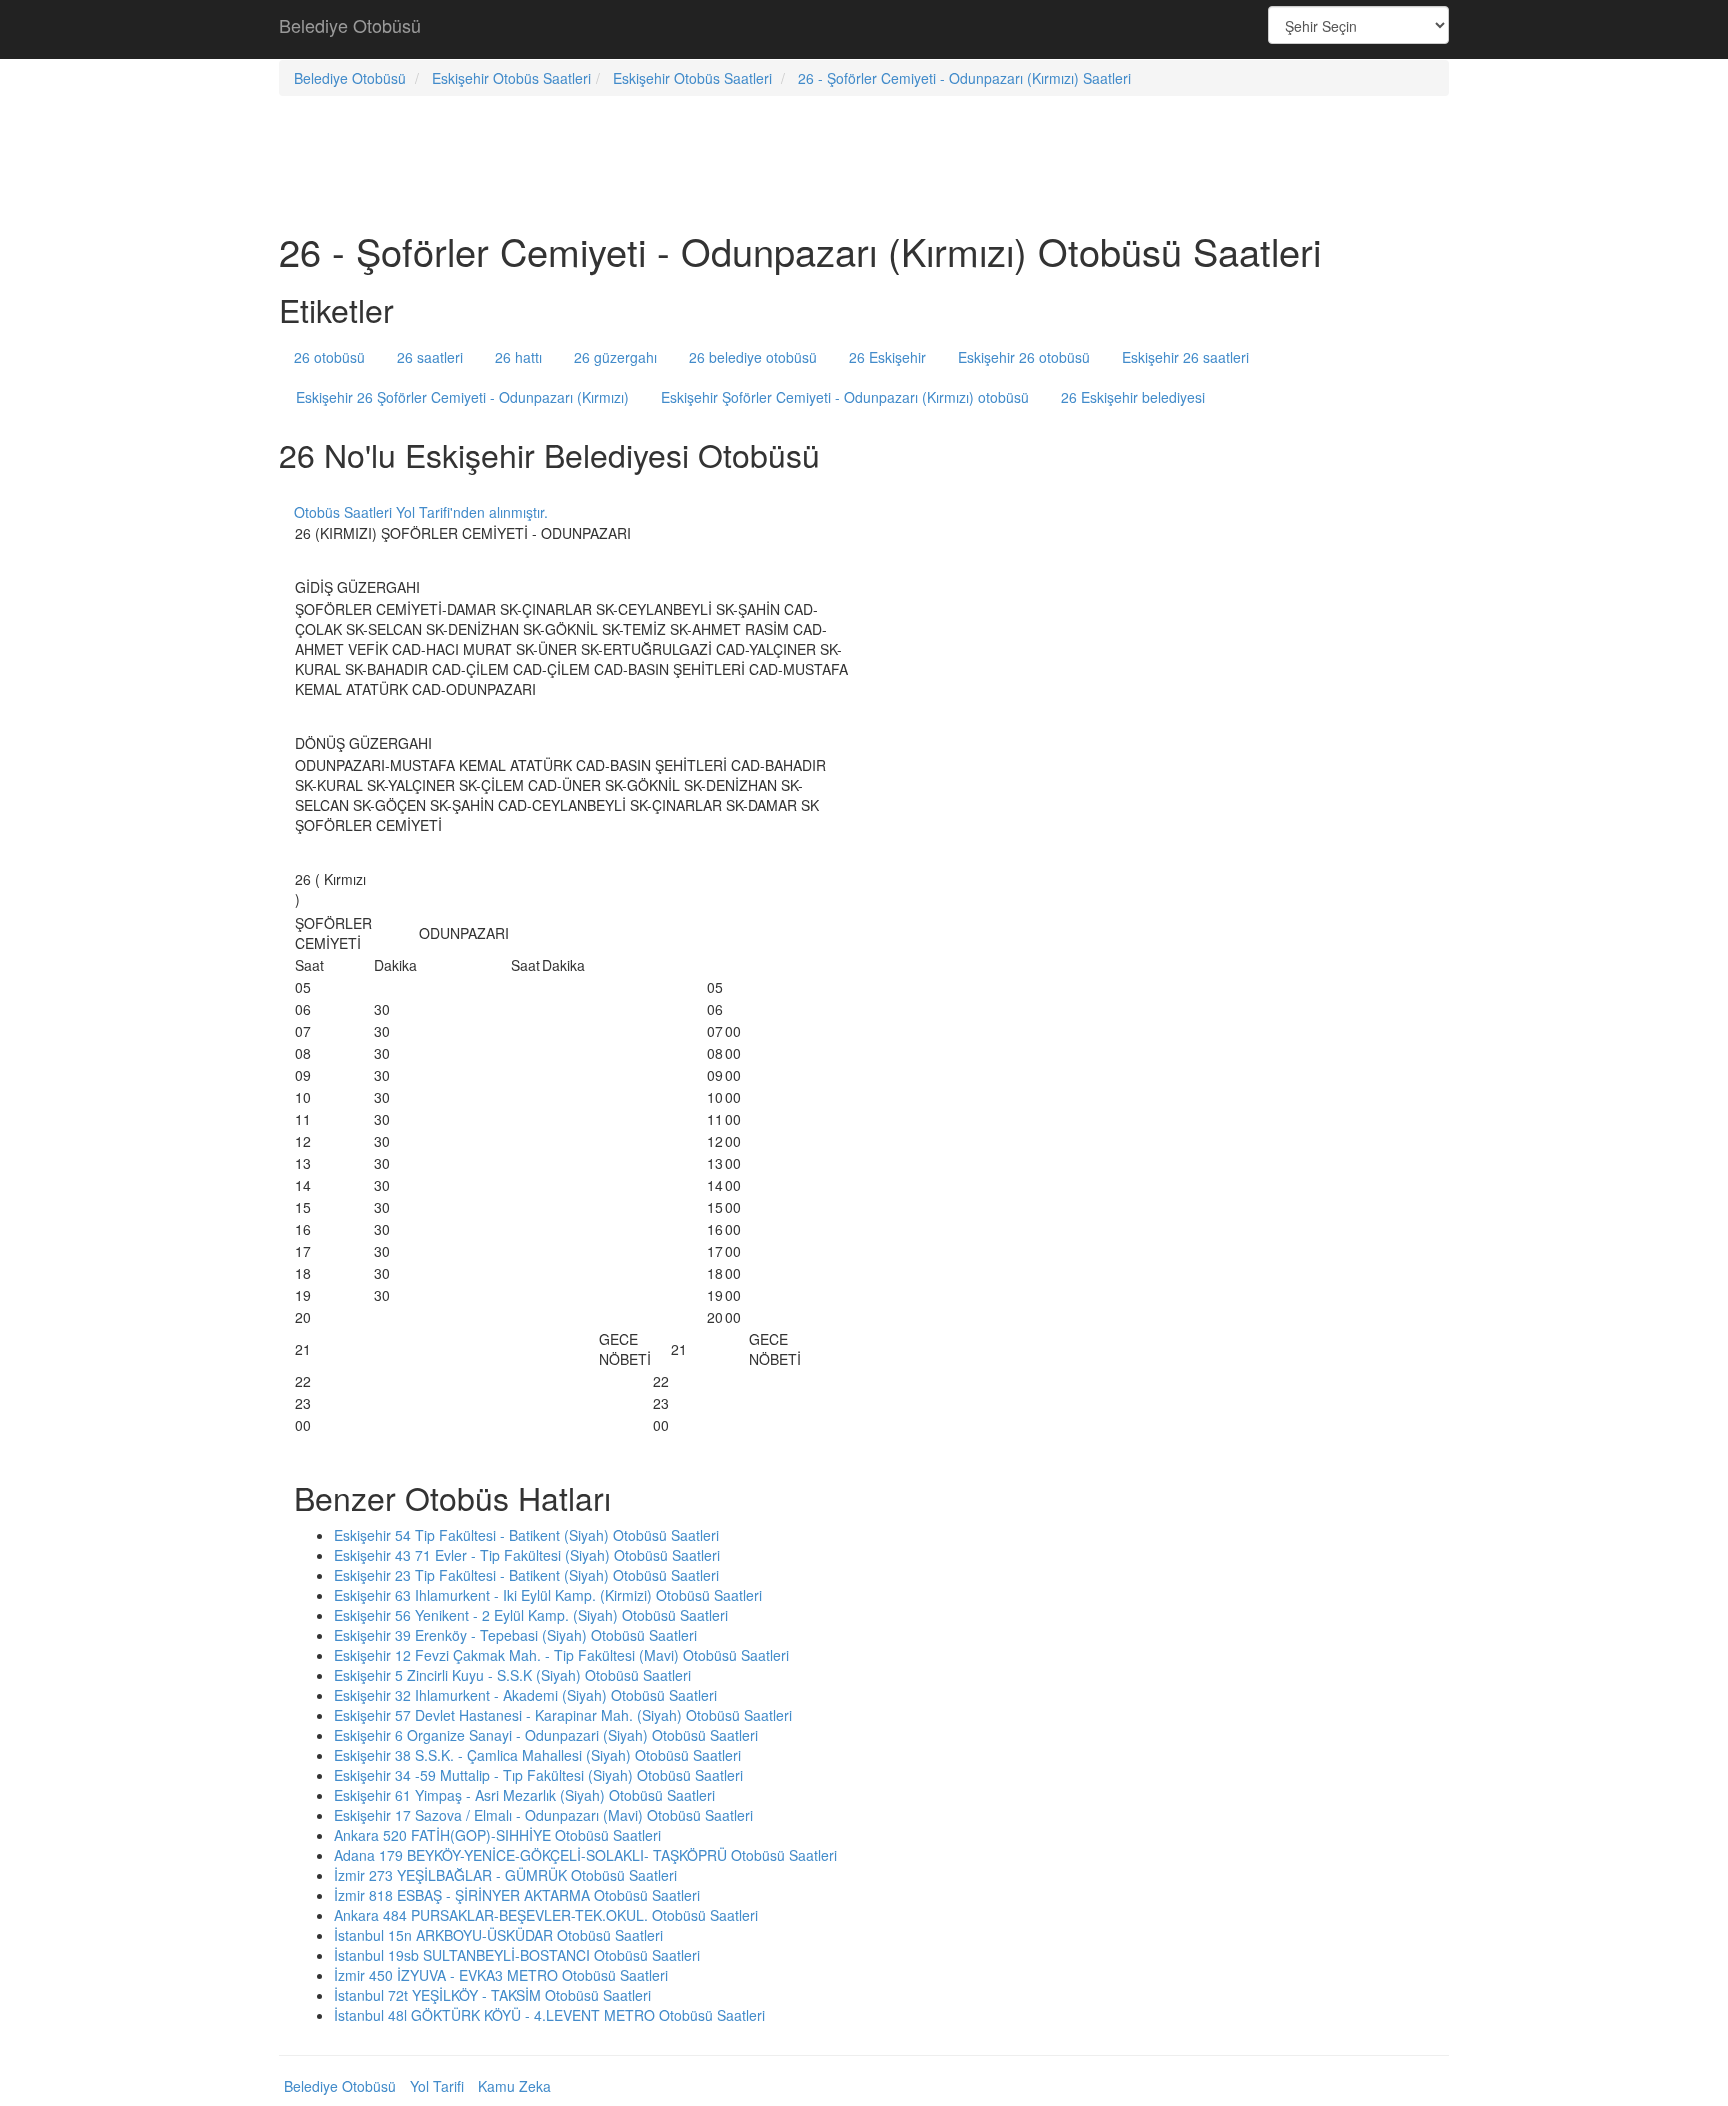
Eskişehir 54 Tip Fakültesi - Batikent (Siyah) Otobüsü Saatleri (526, 1535)
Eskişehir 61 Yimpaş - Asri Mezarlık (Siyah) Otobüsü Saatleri (524, 1795)
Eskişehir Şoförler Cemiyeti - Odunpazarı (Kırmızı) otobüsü (845, 397)
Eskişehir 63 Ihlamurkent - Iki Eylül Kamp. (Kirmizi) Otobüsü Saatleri (548, 1595)
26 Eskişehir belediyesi (1133, 397)
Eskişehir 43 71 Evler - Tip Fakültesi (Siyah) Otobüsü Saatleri (527, 1555)
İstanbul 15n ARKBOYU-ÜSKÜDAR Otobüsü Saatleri (498, 1935)
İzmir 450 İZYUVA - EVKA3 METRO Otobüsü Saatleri (501, 1975)
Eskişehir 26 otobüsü (1024, 357)
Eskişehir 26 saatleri (1185, 357)
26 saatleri (430, 357)
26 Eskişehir (887, 357)
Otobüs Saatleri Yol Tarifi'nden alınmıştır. (421, 512)
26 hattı (518, 357)
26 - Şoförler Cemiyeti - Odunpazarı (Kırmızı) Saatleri (964, 78)
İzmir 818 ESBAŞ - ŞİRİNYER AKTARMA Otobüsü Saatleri (517, 1895)
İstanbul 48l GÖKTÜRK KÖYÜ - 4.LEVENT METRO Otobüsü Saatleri (549, 2015)
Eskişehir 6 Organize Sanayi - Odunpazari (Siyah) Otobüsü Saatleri (546, 1735)
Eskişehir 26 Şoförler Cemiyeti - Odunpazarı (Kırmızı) (462, 397)
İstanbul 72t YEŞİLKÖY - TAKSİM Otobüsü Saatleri (492, 1995)
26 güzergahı (615, 357)
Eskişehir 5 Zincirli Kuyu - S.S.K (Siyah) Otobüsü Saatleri (512, 1675)
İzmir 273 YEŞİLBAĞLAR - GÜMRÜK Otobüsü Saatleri (505, 1875)
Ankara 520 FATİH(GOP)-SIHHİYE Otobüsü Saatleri (497, 1835)
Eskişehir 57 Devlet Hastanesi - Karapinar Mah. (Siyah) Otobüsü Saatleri (563, 1715)
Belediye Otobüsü (350, 25)
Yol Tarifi (437, 2086)
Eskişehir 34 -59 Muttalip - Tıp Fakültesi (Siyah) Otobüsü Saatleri (538, 1775)
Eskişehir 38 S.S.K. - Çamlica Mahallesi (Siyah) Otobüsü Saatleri (537, 1755)
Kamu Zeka (514, 2086)
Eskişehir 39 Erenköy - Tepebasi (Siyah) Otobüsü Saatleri (515, 1635)
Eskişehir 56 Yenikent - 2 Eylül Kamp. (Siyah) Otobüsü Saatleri (531, 1615)
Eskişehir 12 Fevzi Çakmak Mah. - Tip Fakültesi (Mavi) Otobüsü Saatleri (561, 1655)
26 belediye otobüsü (753, 357)
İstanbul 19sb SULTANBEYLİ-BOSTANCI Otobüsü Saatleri (517, 1955)
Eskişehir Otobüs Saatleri (511, 78)
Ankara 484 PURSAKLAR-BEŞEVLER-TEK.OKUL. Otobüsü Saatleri (546, 1915)
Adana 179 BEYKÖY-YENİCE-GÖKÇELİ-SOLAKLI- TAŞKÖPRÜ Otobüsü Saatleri (585, 1855)
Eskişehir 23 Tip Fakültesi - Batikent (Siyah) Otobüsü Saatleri (526, 1575)
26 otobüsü (329, 357)
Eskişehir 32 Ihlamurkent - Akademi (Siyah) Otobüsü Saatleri (525, 1695)
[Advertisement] (864, 30)
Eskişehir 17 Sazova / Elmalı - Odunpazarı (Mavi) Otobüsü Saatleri (543, 1815)
